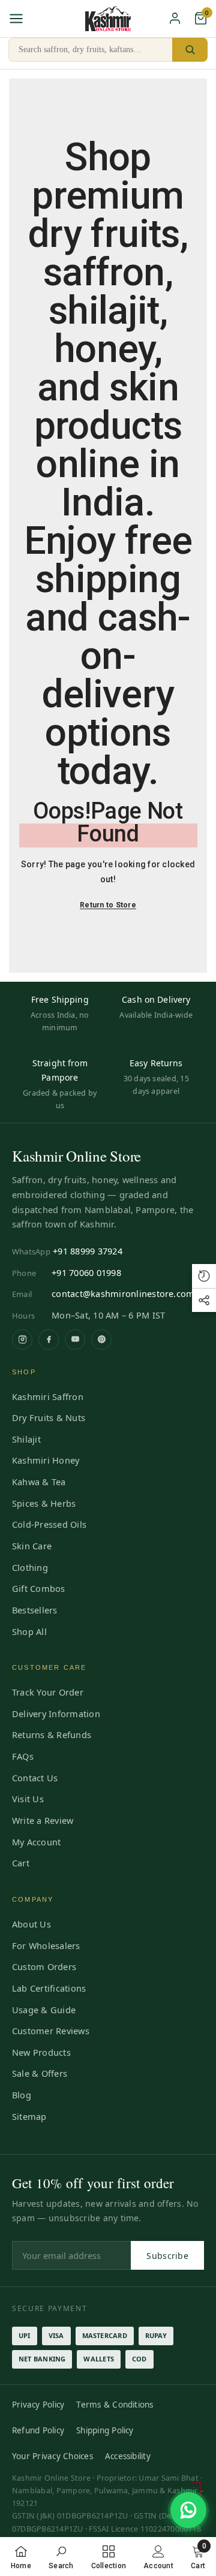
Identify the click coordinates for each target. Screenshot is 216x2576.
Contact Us (35, 1778)
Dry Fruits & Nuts (49, 1417)
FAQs (23, 1756)
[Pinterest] (101, 1340)
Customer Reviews (51, 2031)
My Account (36, 1842)
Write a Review (43, 1820)
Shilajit (26, 1439)
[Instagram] (22, 1340)
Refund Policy (38, 2430)
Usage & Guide (44, 2010)
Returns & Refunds (52, 1735)
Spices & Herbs (44, 1503)
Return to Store (108, 905)
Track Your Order (48, 1692)
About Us (31, 1924)
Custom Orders (44, 1966)
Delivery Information (56, 1714)
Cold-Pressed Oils (49, 1524)
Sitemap (29, 2116)
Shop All (29, 1631)
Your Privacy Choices (52, 2456)
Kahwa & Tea (39, 1482)
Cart (21, 1863)
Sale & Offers (40, 2073)
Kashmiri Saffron (48, 1396)
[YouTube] (75, 1340)
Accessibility (128, 2456)
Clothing (30, 1567)
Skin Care (32, 1546)
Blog (22, 2095)
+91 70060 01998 (86, 1272)
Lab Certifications (49, 1988)
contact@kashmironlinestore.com (123, 1293)
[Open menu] (16, 19)
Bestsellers (35, 1610)
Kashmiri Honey (46, 1460)
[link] (61, 2557)
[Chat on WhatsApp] (188, 2510)
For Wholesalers (46, 1945)
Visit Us (28, 1799)
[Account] (175, 18)
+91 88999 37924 (88, 1251)
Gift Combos (39, 1588)
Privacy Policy (38, 2405)
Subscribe (167, 2256)
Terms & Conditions (115, 2405)
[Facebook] (49, 1340)
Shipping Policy (105, 2430)
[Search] (190, 50)
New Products (41, 2052)
